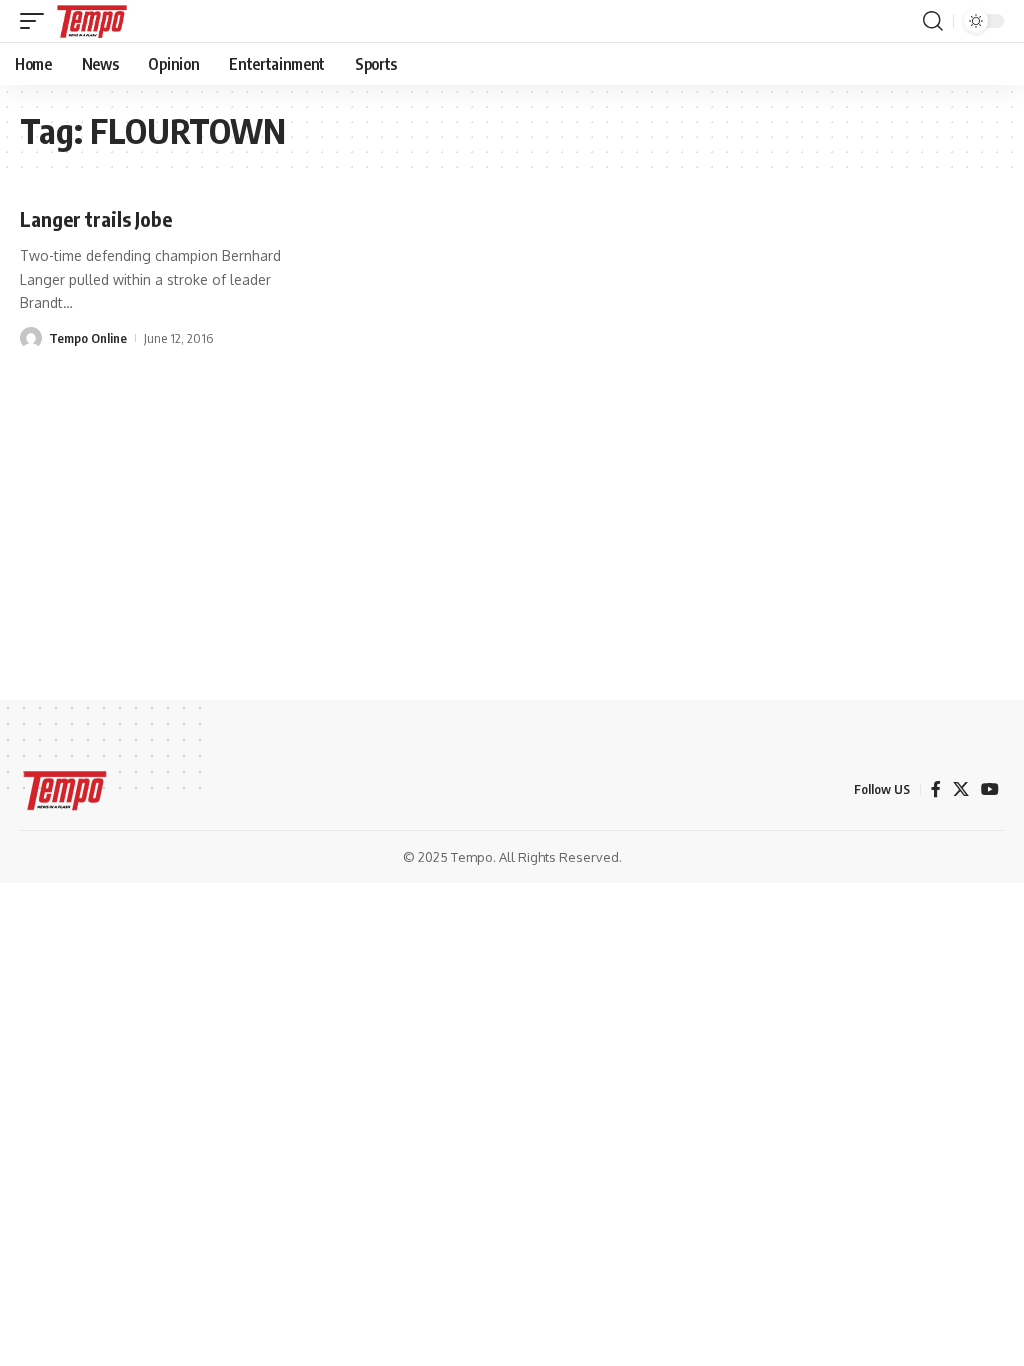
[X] (961, 789)
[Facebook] (936, 789)
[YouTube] (990, 789)
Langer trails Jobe (96, 218)
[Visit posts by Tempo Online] (31, 338)
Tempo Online (88, 338)
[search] (933, 21)
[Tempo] (92, 21)
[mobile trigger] (37, 21)
